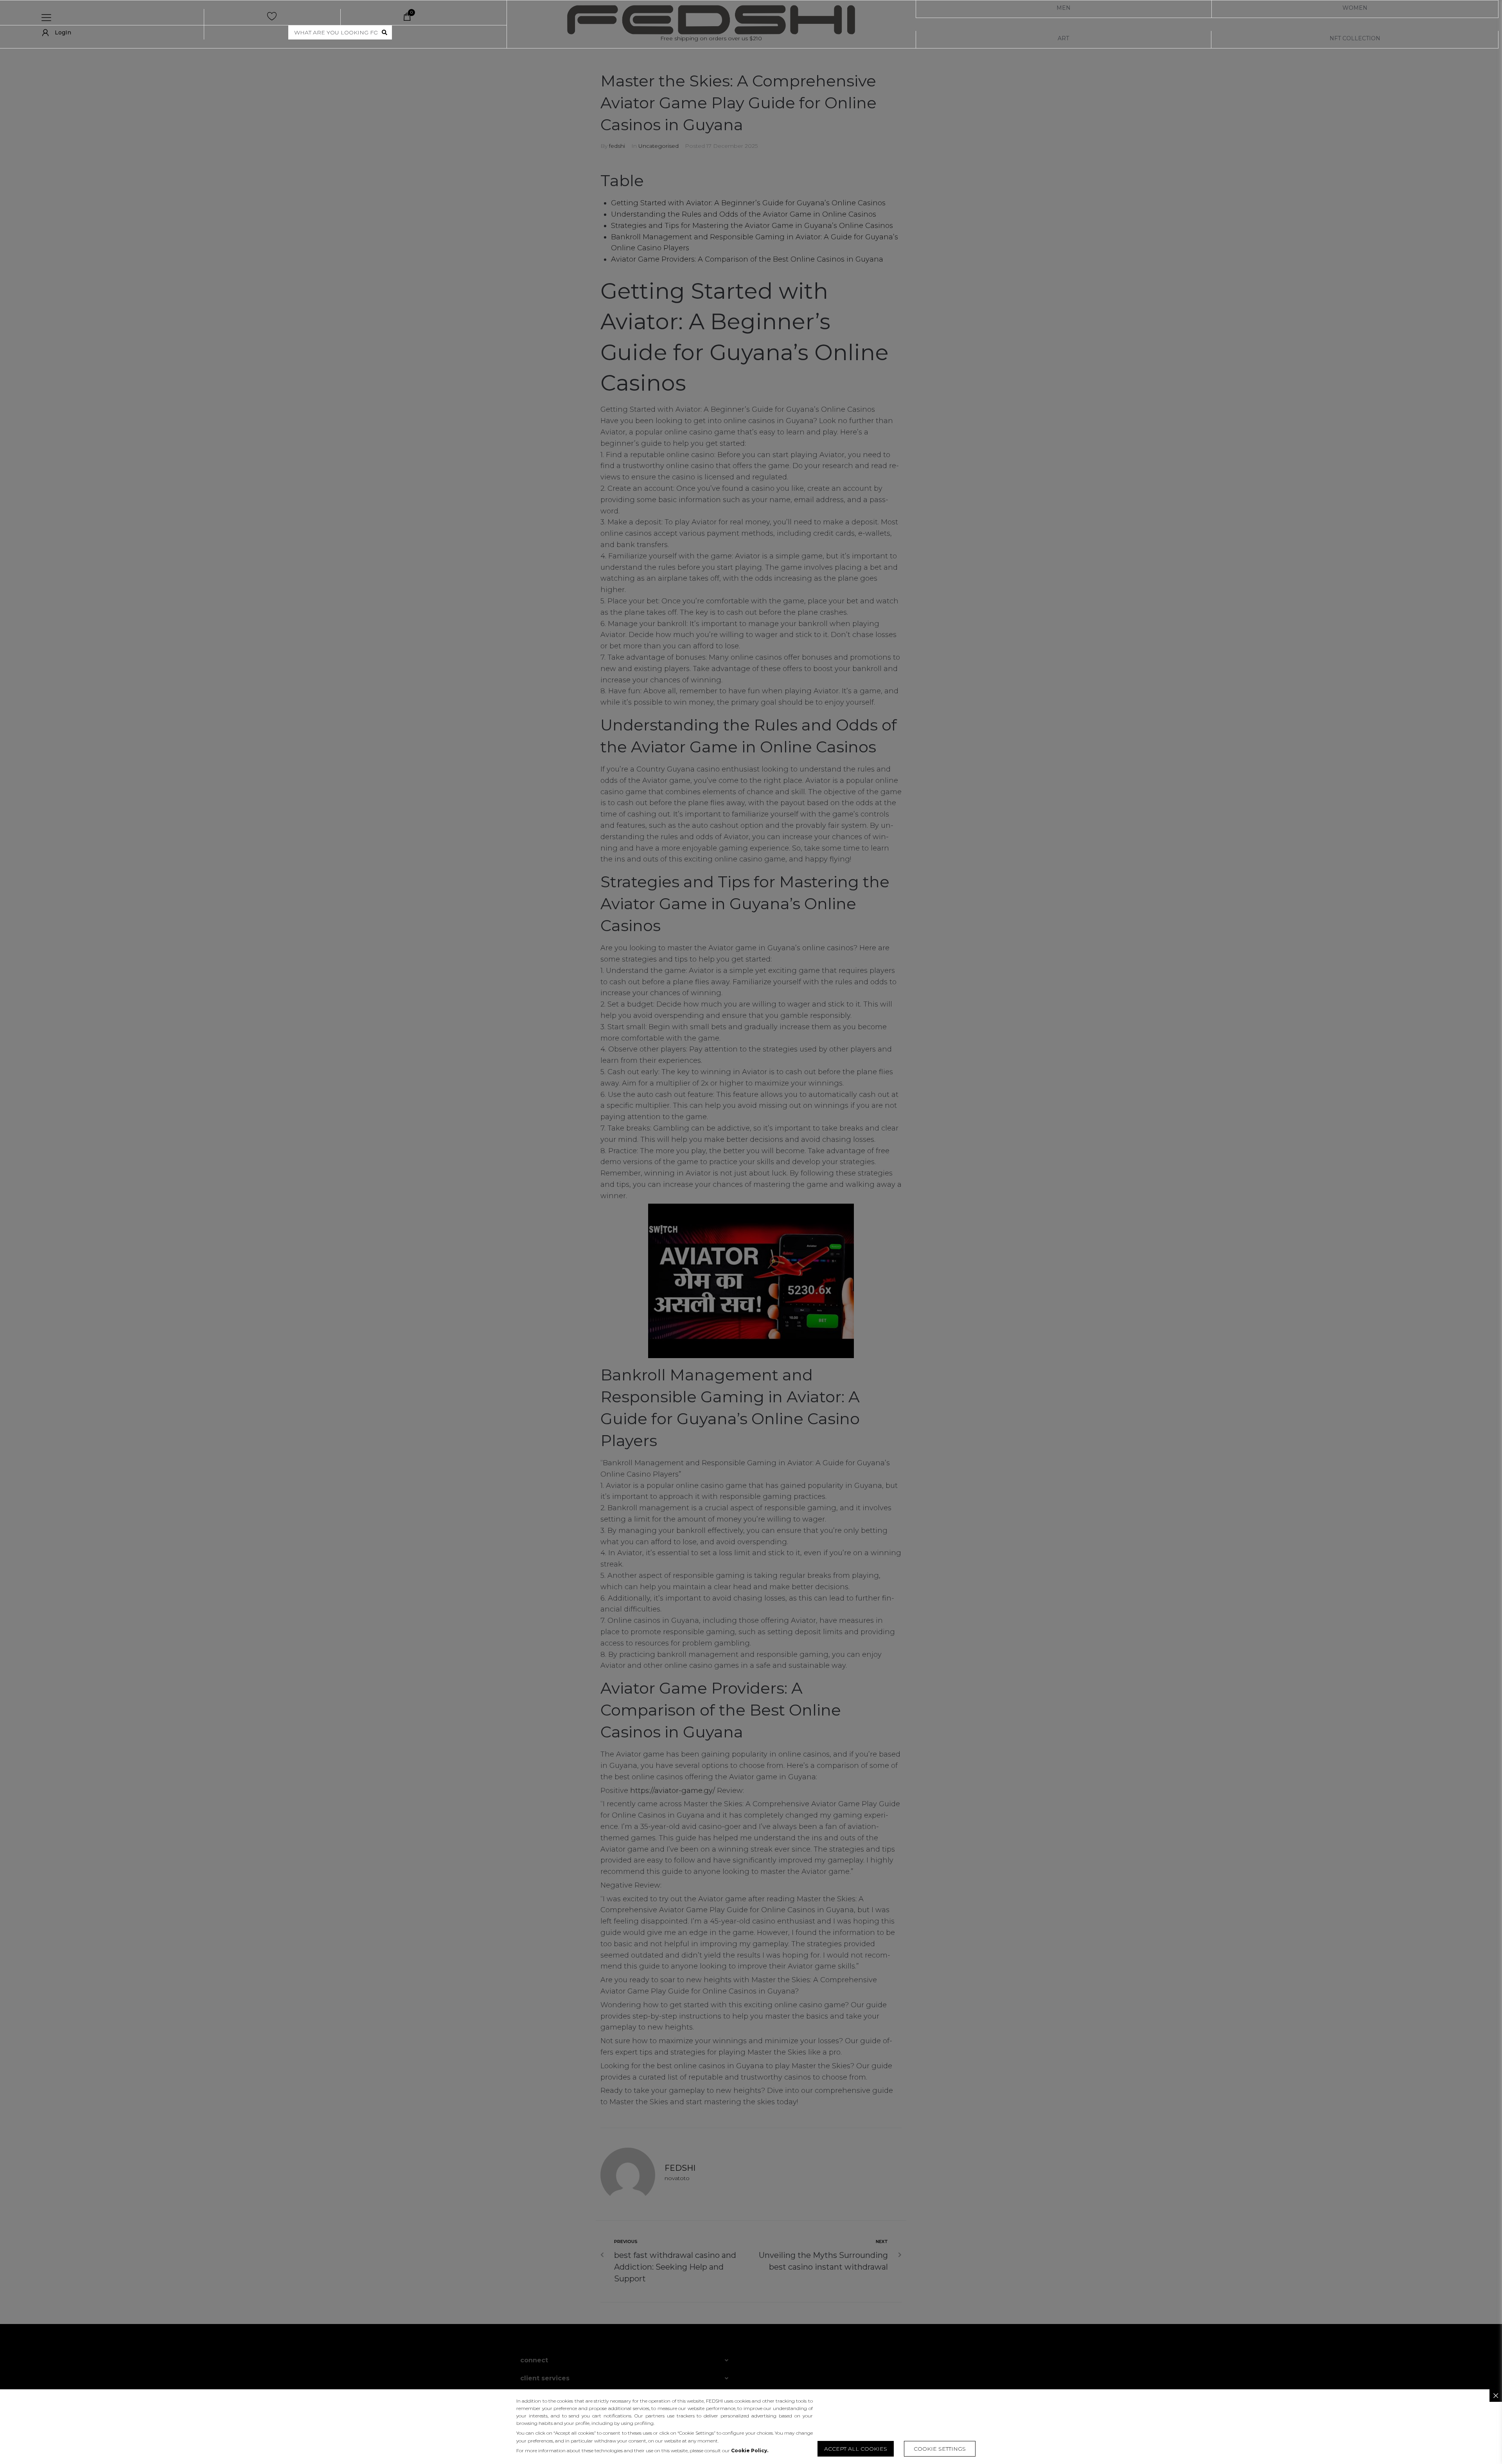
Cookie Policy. (750, 2451)
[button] (940, 2449)
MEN (1064, 8)
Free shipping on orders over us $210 (711, 38)
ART (1063, 38)
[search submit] (385, 32)
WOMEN (1355, 8)
